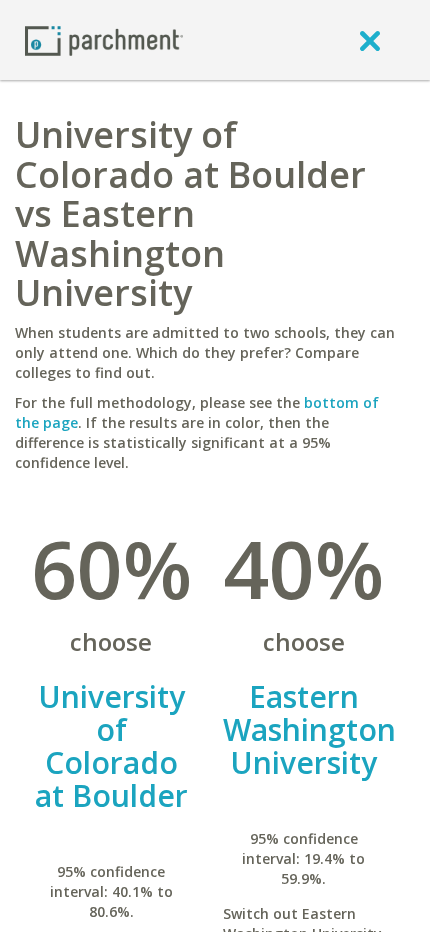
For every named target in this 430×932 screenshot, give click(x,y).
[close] (370, 40)
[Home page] (104, 39)
